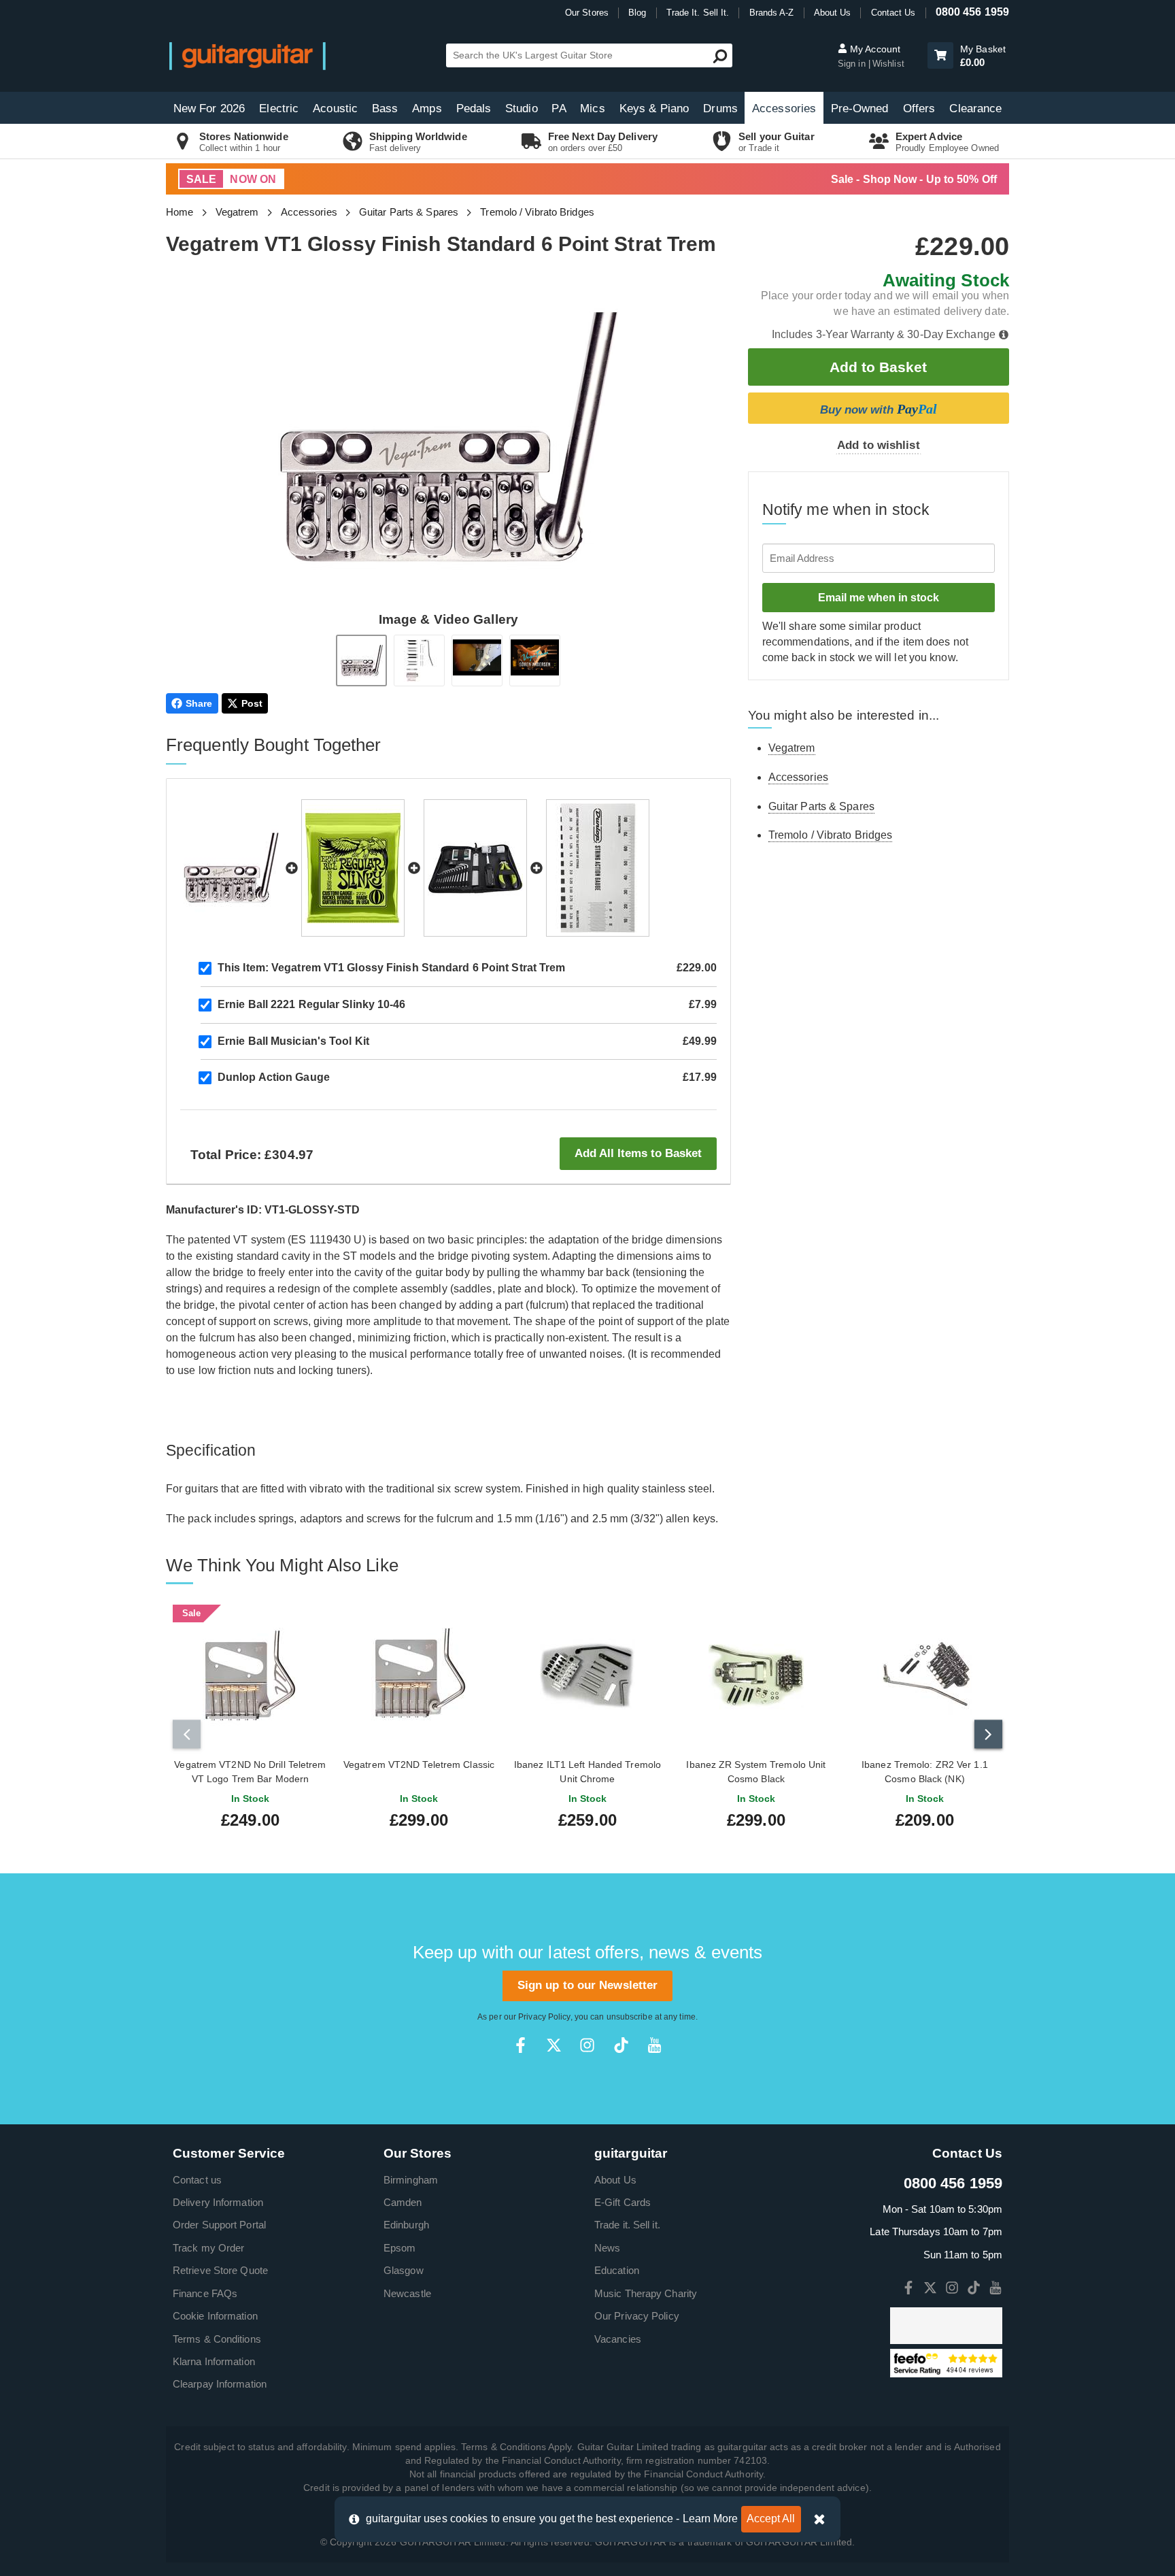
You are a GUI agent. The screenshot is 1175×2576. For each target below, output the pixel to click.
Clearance (975, 108)
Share (199, 703)
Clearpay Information (220, 2384)
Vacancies (618, 2339)
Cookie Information (215, 2316)
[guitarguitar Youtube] (654, 2045)
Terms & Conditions (217, 2339)
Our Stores (587, 13)
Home (180, 212)
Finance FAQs (205, 2293)
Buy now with (879, 409)
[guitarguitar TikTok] (621, 2045)
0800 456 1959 (972, 12)
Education (617, 2270)
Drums (720, 108)
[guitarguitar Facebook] (521, 2045)
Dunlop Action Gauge (274, 1077)
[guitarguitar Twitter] (554, 2045)
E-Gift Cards (623, 2202)
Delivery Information (218, 2202)
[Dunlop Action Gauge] (598, 868)
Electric (279, 108)
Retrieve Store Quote (220, 2270)
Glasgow (404, 2270)
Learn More (711, 2519)
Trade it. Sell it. (627, 2225)
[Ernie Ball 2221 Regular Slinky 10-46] (353, 868)
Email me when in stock (879, 598)
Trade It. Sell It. (698, 13)
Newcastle (407, 2293)
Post (252, 703)
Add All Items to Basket (638, 1153)
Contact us (197, 2180)
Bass (385, 108)
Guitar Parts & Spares (409, 212)
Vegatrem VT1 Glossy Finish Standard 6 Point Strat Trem (392, 968)
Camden (403, 2202)
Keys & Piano (654, 108)
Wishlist (888, 64)
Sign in (853, 64)
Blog (637, 13)
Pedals (474, 108)
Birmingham (411, 2180)
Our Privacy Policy (637, 2316)
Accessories (784, 108)
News (607, 2248)
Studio (522, 108)
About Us (833, 13)
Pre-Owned (860, 108)
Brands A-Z (772, 13)
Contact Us (893, 13)
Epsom (400, 2248)
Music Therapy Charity (646, 2293)
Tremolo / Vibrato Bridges (537, 212)
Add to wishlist (879, 445)
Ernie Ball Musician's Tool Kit (293, 1041)
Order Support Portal (219, 2225)
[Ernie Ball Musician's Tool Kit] (475, 868)
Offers (919, 108)
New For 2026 (209, 108)
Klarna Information (214, 2361)
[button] (940, 55)
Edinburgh (406, 2225)
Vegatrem (237, 212)
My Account (874, 49)
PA (559, 108)
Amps (427, 108)
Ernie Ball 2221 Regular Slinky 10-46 (312, 1004)
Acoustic (335, 108)
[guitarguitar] (248, 55)
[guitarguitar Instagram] (587, 2045)
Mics (592, 108)
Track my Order (208, 2248)
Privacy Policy (544, 2017)
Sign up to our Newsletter (588, 1985)
